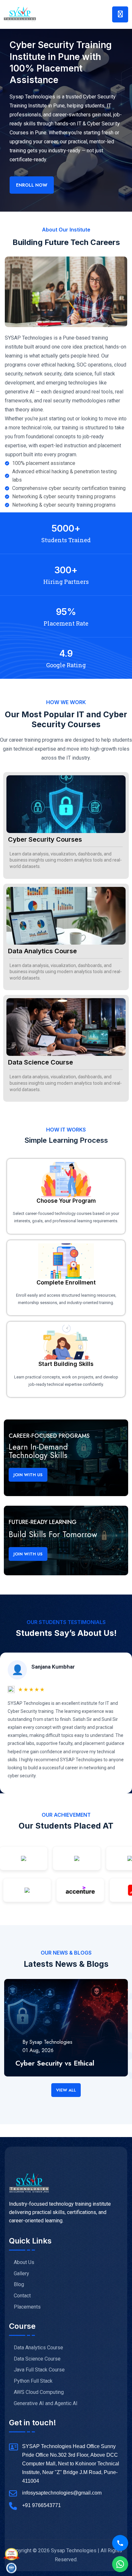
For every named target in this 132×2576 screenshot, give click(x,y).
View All (66, 2090)
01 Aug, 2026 (38, 2050)
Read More (28, 2073)
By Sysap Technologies (47, 2042)
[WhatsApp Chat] (120, 2564)
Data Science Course (41, 1062)
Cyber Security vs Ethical (55, 2063)
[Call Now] (120, 2543)
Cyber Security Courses (45, 839)
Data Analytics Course (42, 951)
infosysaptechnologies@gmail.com (62, 2493)
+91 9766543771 (41, 2505)
